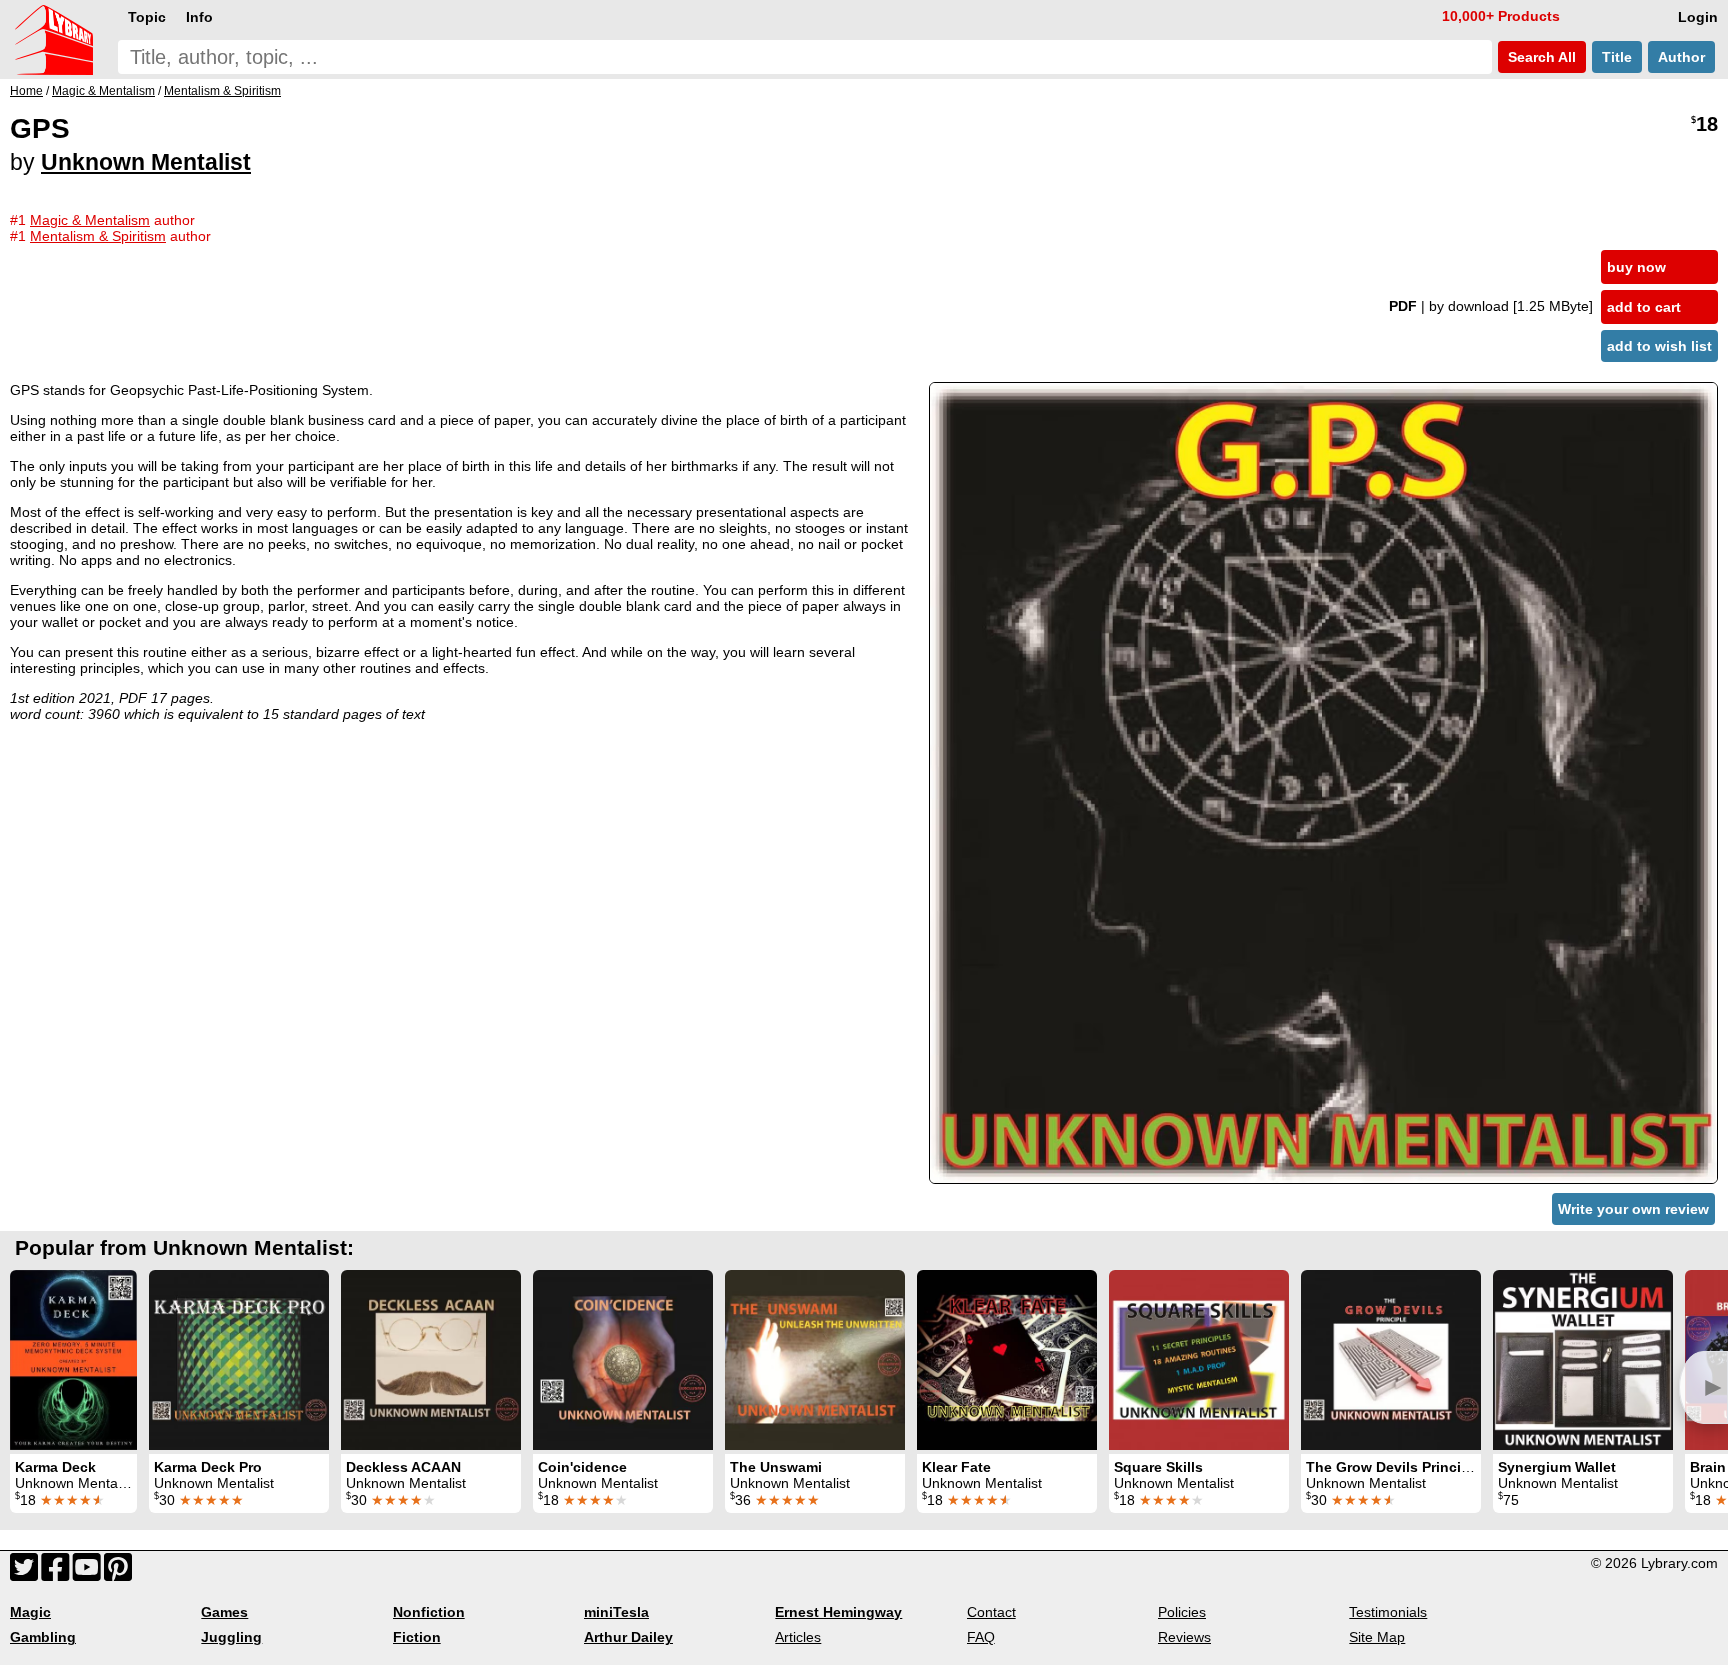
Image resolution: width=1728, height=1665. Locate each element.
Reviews (1184, 1637)
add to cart (1644, 307)
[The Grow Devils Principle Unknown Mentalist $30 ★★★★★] (1391, 1360)
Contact (991, 1612)
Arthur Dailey (628, 1637)
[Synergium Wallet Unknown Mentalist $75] (1583, 1360)
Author (1681, 57)
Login (1698, 17)
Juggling (231, 1637)
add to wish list (1659, 346)
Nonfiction (429, 1612)
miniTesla (616, 1612)
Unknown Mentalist (146, 162)
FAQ (981, 1637)
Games (224, 1612)
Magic (30, 1612)
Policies (1182, 1612)
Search (1540, 57)
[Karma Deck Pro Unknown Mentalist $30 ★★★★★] (239, 1360)
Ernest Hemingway (838, 1612)
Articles (798, 1637)
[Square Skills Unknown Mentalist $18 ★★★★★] (1199, 1360)
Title (1617, 57)
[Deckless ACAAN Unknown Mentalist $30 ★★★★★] (431, 1360)
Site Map (1377, 1637)
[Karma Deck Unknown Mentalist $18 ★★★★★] (73, 1360)
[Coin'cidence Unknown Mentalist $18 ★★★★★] (623, 1360)
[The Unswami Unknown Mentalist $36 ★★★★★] (815, 1360)
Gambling (43, 1637)
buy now (1636, 267)
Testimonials (1388, 1612)
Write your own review (1633, 1209)
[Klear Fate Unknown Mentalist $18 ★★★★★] (1007, 1360)
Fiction (417, 1637)
